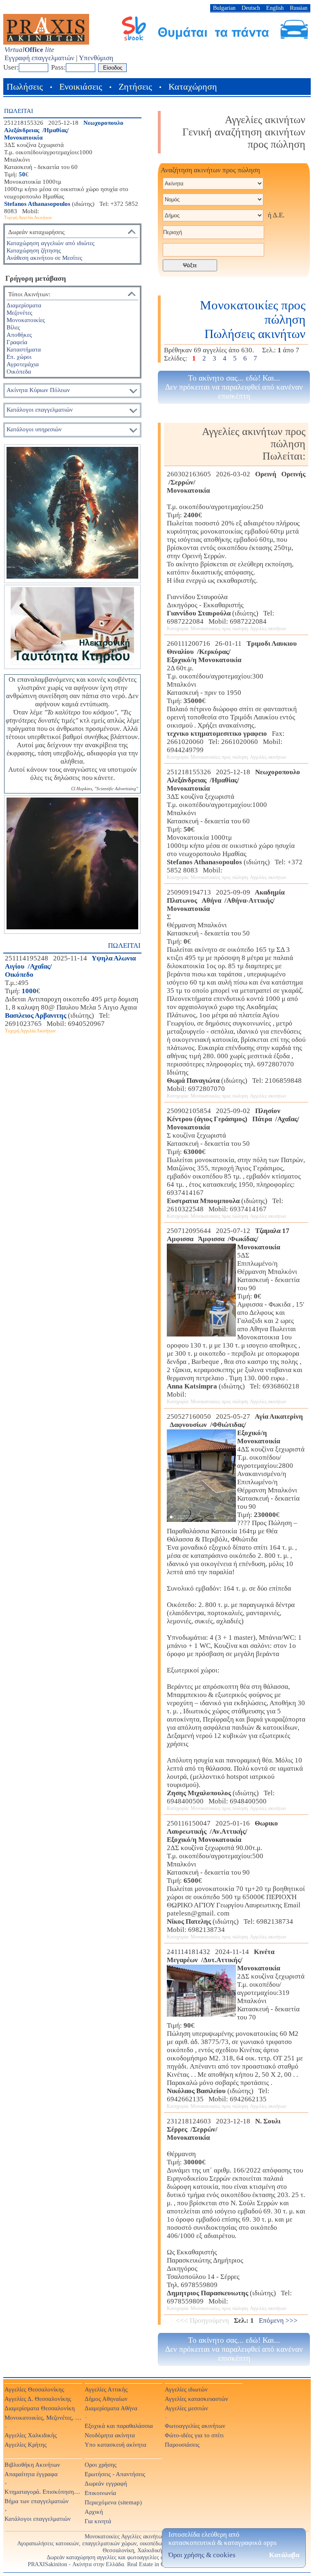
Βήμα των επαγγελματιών (37, 2501)
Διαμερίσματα (24, 305)
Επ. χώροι (19, 357)
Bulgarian (224, 8)
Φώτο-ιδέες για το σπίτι (194, 2435)
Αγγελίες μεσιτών (186, 2408)
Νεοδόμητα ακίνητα (110, 2435)
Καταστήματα (24, 349)
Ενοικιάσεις (81, 87)
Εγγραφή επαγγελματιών (39, 58)
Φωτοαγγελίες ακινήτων (195, 2426)
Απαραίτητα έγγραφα (31, 2474)
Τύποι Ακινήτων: (29, 294)
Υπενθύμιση (96, 58)
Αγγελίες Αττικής (106, 2389)
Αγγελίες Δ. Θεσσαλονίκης (38, 2399)
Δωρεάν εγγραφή (106, 2483)
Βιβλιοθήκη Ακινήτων (32, 2464)
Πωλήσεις (25, 87)
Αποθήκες (19, 335)
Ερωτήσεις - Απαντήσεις (115, 2474)
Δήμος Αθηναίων (106, 2399)
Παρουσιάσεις (182, 2444)
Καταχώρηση (193, 87)
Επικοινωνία (100, 2493)
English (275, 8)
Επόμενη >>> (278, 2320)
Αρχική (94, 2512)
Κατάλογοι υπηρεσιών (34, 429)
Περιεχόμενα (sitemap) (113, 2502)
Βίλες (13, 327)
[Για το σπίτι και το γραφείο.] (72, 514)
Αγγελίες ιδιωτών (186, 2389)
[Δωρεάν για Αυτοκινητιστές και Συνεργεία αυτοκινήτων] (215, 39)
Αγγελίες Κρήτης (26, 2444)
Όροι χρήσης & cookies (202, 2555)
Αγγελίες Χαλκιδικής (31, 2435)
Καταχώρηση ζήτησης (34, 250)
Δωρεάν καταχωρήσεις (36, 232)
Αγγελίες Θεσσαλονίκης (34, 2389)
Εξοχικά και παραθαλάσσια (119, 2426)
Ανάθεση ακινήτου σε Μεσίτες (44, 258)
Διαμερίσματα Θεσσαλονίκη (40, 2408)
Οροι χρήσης (101, 2464)
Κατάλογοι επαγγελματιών (40, 409)
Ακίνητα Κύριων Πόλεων (38, 390)
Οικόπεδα (19, 371)
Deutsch (251, 8)
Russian (299, 8)
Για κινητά (98, 2521)
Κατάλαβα (284, 2555)
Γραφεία (17, 342)
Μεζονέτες (19, 312)
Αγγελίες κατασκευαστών (196, 2399)
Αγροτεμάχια (23, 364)
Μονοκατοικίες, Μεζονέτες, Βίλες (43, 2417)
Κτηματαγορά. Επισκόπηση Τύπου (43, 2491)
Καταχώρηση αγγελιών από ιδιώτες (50, 243)
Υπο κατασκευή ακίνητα (116, 2444)
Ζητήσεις (135, 87)
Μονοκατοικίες (26, 320)
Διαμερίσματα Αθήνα (111, 2408)
